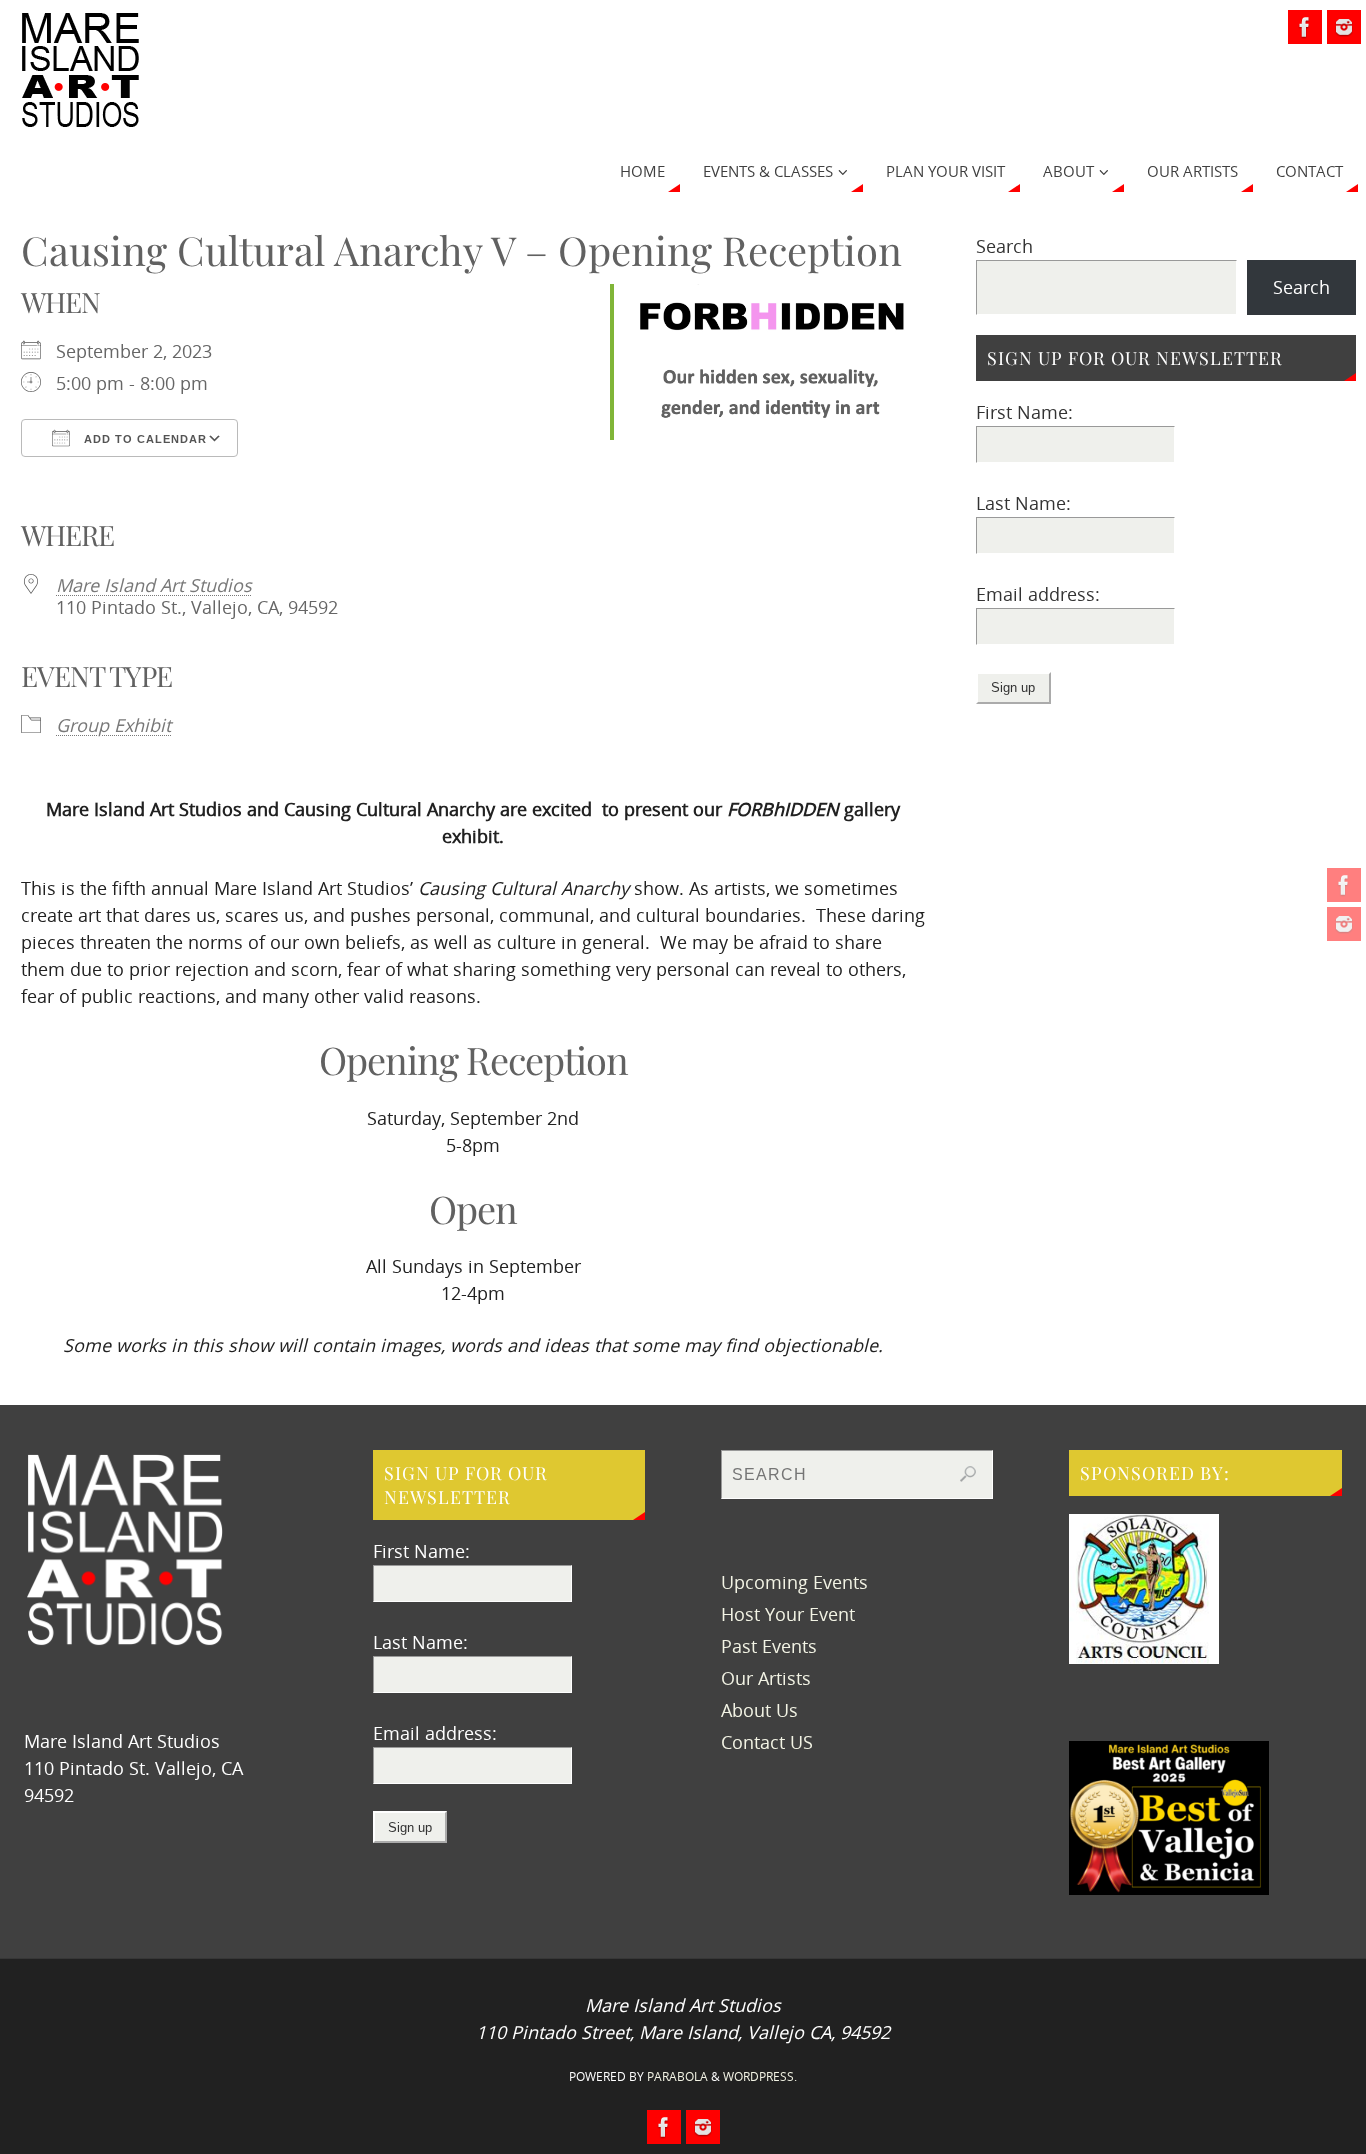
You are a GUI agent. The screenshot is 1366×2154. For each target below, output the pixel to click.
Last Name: (1023, 503)
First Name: (1024, 412)
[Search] (968, 1474)
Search (1004, 246)
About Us (759, 1710)
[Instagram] (1344, 924)
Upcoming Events (794, 1582)
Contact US (767, 1742)
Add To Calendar (143, 439)
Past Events (769, 1646)
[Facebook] (1344, 885)
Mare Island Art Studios (154, 585)
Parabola (677, 2076)
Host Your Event (788, 1614)
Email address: (1038, 594)
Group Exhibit (113, 725)
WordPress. (760, 2076)
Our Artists (766, 1678)
